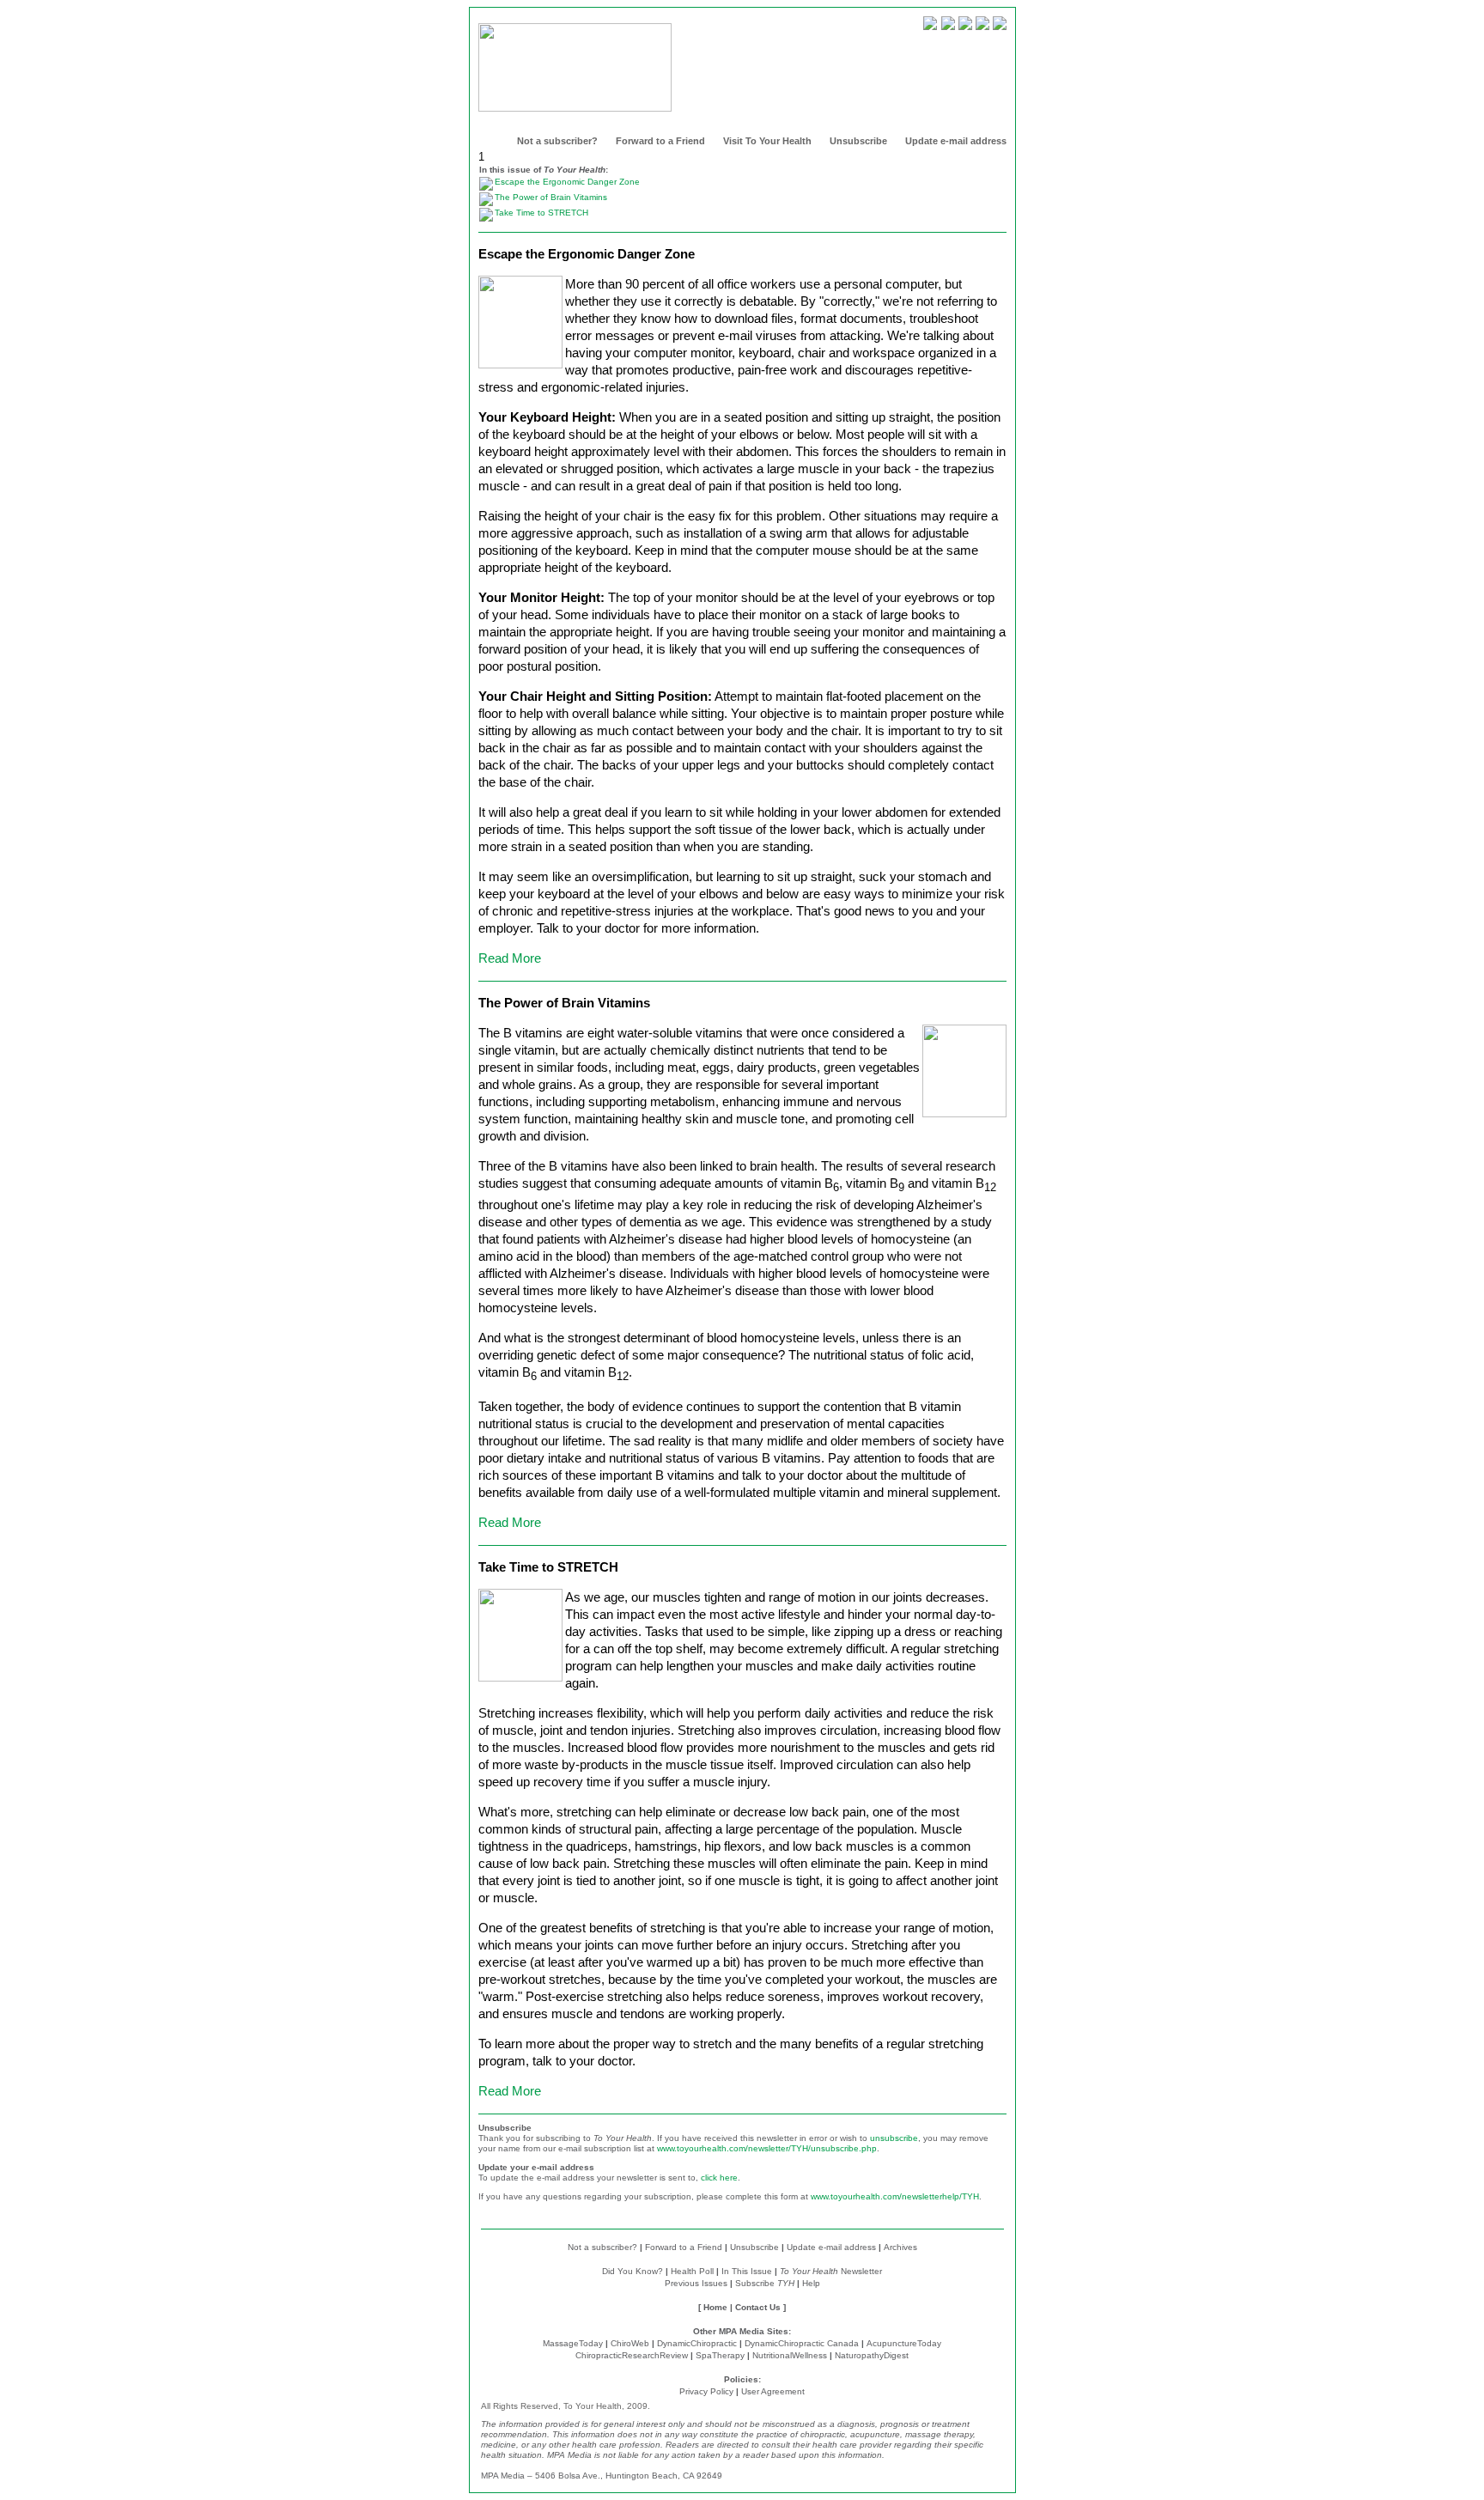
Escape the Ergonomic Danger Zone (567, 182)
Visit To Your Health (767, 141)
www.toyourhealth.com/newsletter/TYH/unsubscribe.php (767, 2148)
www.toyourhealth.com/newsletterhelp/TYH (895, 2196)
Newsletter (831, 2271)
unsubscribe (894, 2138)
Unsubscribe (858, 141)
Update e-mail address (956, 141)
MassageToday (573, 2343)
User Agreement (773, 2391)
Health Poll (692, 2271)
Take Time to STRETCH (541, 213)
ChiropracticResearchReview (632, 2355)
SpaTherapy (720, 2355)
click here (719, 2178)
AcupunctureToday (904, 2343)
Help (811, 2283)
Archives (900, 2247)
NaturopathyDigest (872, 2355)
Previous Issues (696, 2283)
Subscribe (765, 2283)
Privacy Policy (706, 2391)
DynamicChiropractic (697, 2343)
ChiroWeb (630, 2343)
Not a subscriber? (557, 141)
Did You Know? (633, 2271)
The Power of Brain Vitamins (551, 197)
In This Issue (747, 2271)
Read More (510, 958)
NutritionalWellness (790, 2355)
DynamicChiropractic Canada (802, 2343)
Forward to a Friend (660, 141)
